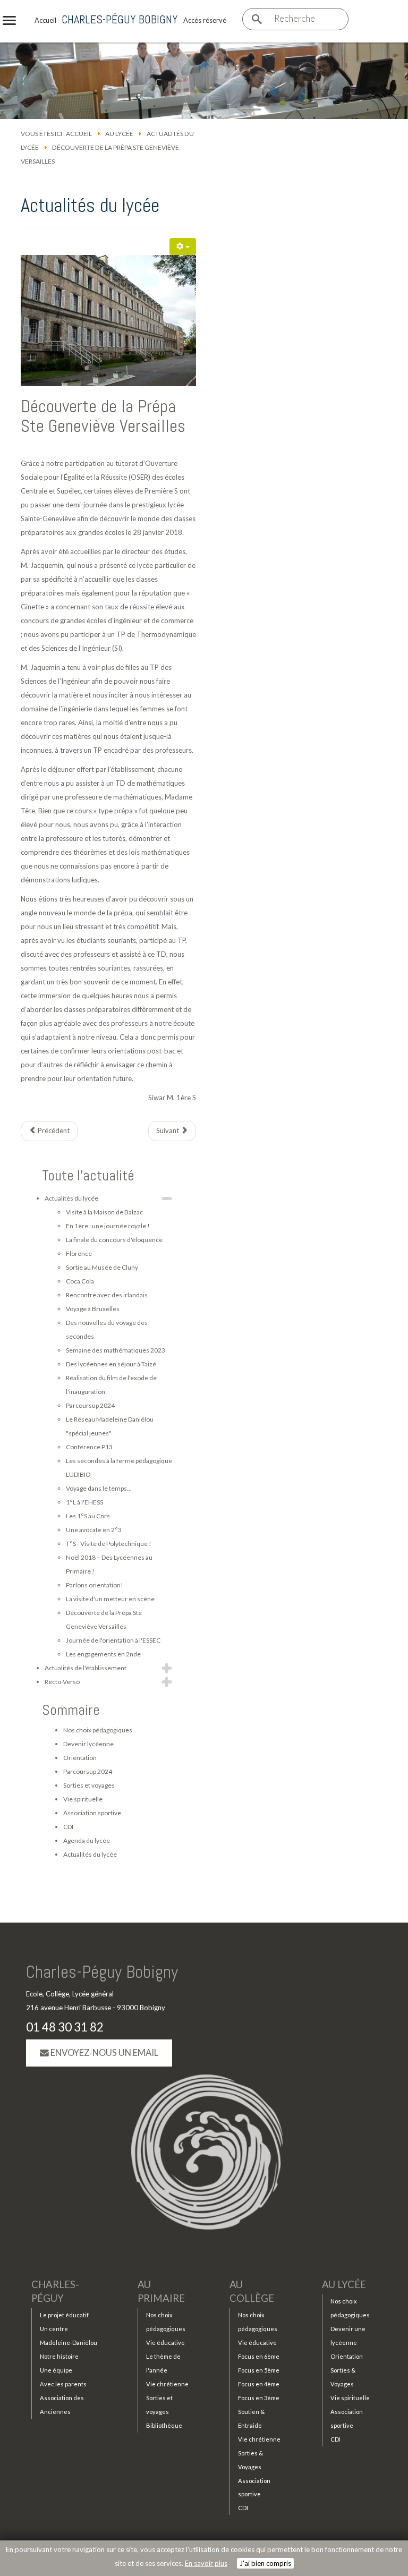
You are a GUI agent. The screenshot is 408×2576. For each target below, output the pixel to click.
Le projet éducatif (64, 2315)
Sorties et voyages (89, 1785)
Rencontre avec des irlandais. (108, 1295)
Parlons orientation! (95, 1585)
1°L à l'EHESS (84, 1502)
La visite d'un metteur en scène (110, 1599)
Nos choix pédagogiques (98, 1730)
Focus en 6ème (259, 2356)
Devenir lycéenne (88, 1744)
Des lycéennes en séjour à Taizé (111, 1364)
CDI (68, 1827)
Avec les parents (63, 2384)
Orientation (80, 1758)
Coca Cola (80, 1281)
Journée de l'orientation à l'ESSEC (113, 1640)
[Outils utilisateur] (183, 246)
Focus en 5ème (259, 2370)
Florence (79, 1253)
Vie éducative (165, 2343)
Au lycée (119, 134)
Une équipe (56, 2370)
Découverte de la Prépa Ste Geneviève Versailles (103, 416)
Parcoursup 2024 (90, 1405)
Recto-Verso (62, 1682)
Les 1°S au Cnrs (88, 1516)
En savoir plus (206, 2563)
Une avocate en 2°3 (94, 1530)
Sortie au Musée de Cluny (102, 1267)
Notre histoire (59, 2356)
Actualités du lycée (71, 1198)
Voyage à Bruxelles (93, 1309)
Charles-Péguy (55, 2291)
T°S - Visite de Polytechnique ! (109, 1544)
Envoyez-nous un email (104, 2053)
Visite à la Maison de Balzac (104, 1212)
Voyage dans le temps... (99, 1488)
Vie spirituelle (83, 1799)
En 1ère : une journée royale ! (108, 1226)
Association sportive (92, 1813)
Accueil (79, 134)
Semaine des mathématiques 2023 (116, 1350)
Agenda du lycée (87, 1840)
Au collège (252, 2291)
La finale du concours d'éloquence (114, 1240)
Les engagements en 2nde (103, 1654)
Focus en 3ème (259, 2398)
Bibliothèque (164, 2425)
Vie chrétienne (167, 2384)
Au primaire (161, 2291)
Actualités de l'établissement (86, 1668)
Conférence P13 (89, 1447)
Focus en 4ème (259, 2384)
